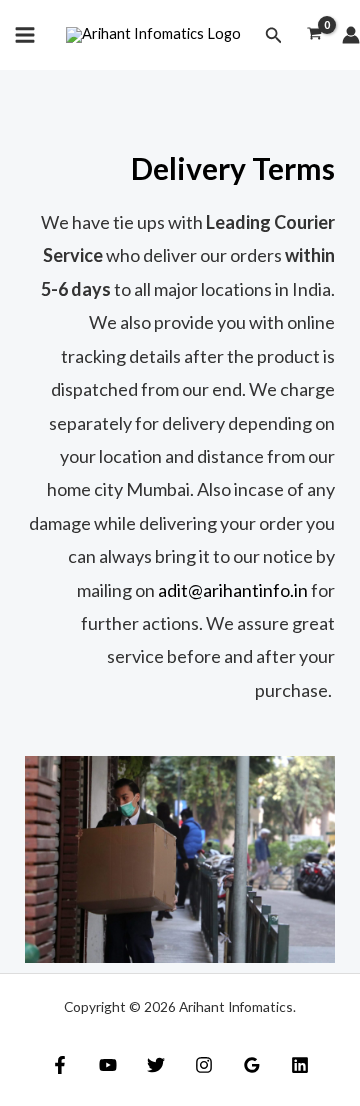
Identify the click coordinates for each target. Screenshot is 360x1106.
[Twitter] (156, 1065)
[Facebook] (60, 1065)
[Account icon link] (351, 35)
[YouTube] (108, 1065)
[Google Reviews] (252, 1065)
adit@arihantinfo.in (233, 590)
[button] (274, 35)
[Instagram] (204, 1065)
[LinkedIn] (300, 1065)
